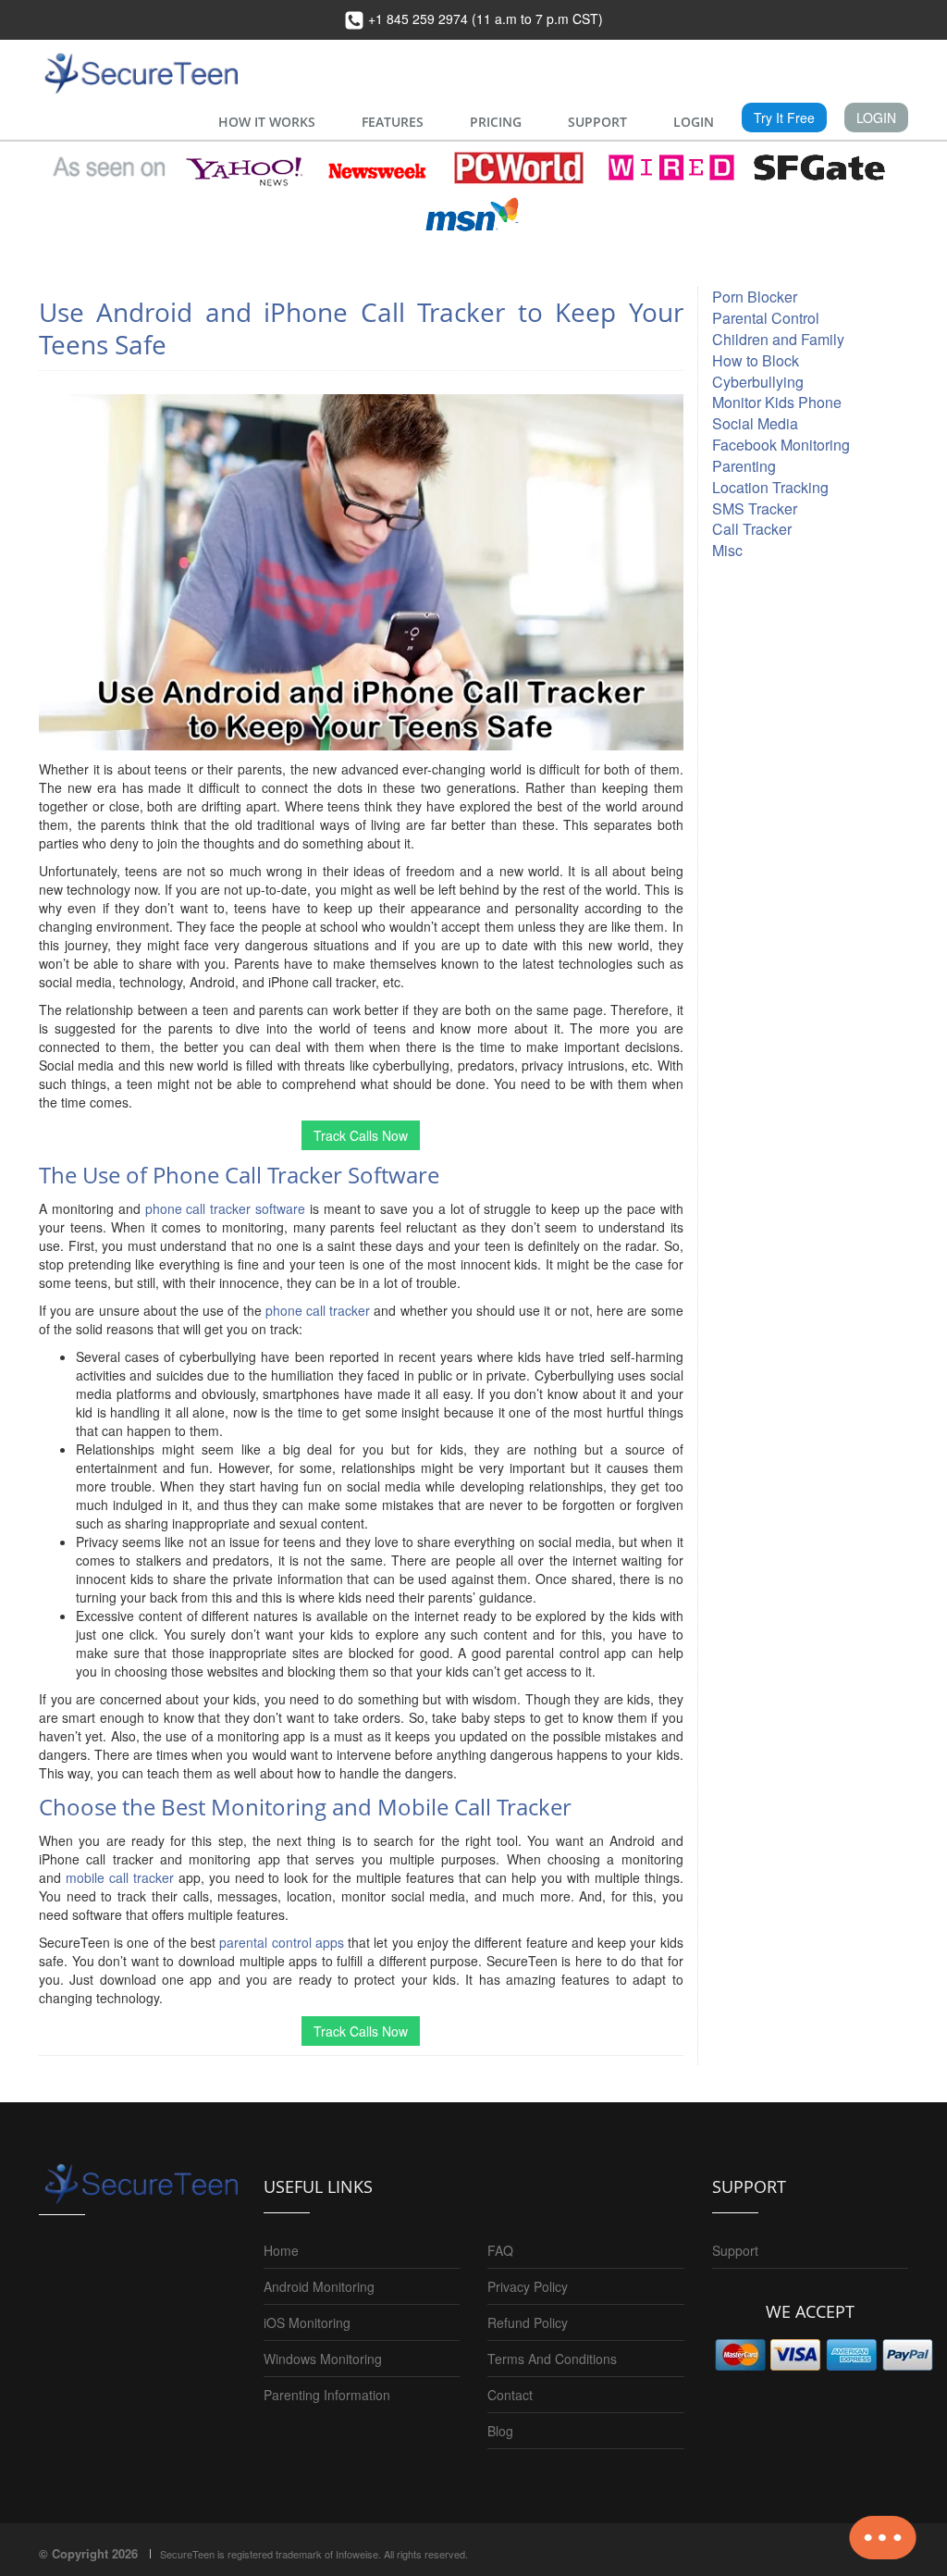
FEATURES (393, 122)
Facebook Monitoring (781, 445)
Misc (727, 550)
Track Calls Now (361, 1135)
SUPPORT (597, 122)
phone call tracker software (226, 1208)
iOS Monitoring (307, 2322)
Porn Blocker (755, 297)
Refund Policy (528, 2322)
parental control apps (281, 1942)
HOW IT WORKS (267, 122)
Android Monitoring (319, 2286)
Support (735, 2250)
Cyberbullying (758, 382)
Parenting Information (327, 2395)
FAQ (500, 2250)
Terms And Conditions (552, 2359)
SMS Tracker (755, 508)
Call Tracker (752, 529)
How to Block (756, 360)
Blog (500, 2431)
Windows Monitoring (323, 2359)
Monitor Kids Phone (777, 402)
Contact (510, 2395)
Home (281, 2250)
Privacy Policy (528, 2286)
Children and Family (778, 339)
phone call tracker (318, 1310)
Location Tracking (770, 487)
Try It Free (784, 118)
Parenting (744, 466)
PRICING (496, 122)
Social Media (755, 423)
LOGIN (694, 122)
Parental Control (766, 318)
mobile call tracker (120, 1877)
